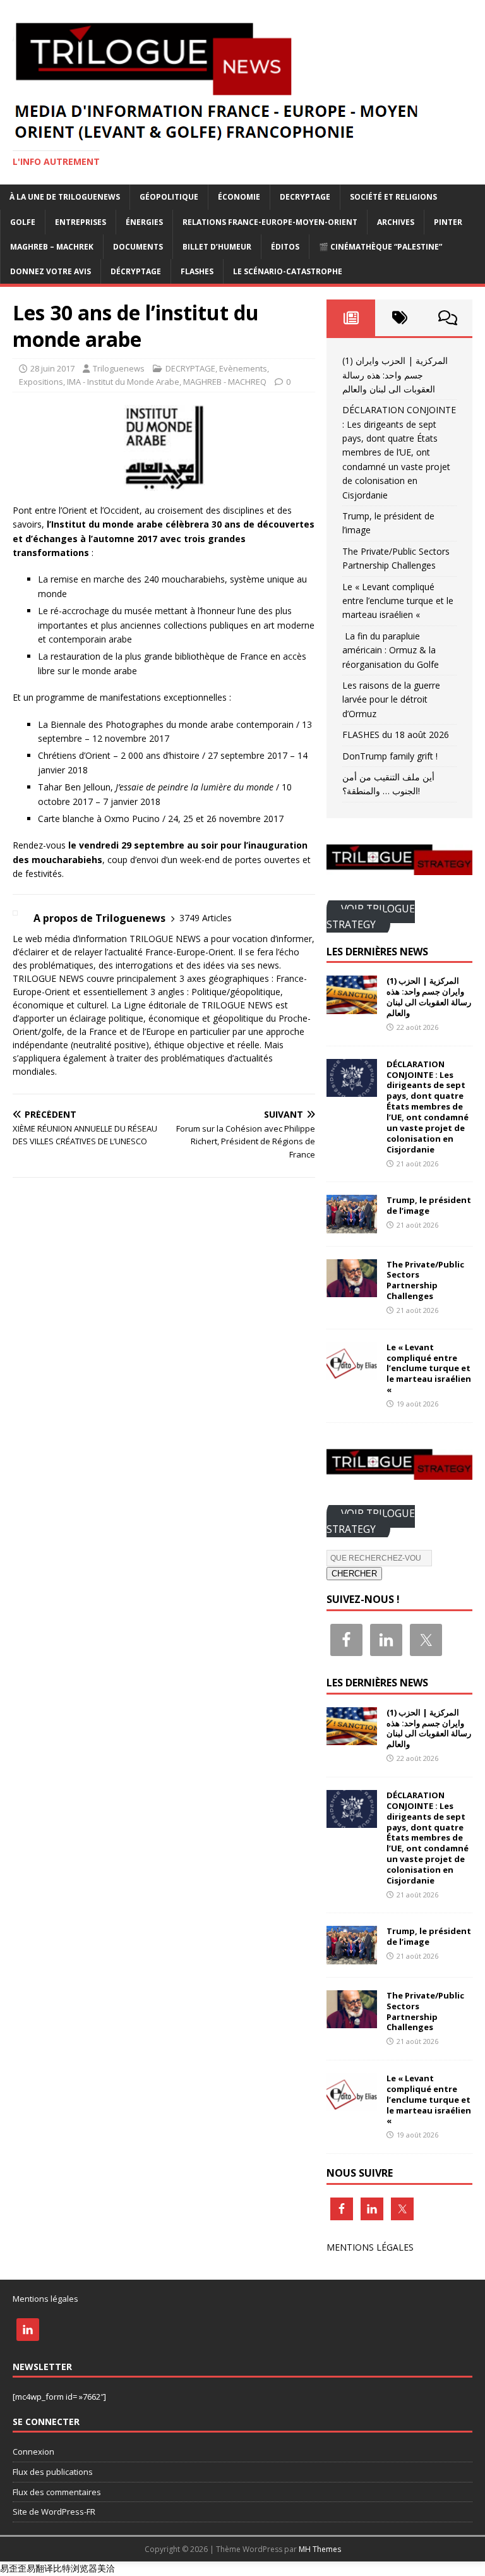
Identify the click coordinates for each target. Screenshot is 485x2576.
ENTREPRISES (81, 222)
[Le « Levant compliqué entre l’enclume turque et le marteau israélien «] (352, 1372)
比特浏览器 (75, 2568)
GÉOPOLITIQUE (169, 197)
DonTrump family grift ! (390, 756)
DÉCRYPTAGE (136, 271)
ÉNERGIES (144, 222)
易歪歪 (13, 2568)
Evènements (243, 368)
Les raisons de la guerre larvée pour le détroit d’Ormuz (391, 699)
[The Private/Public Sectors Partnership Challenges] (352, 1289)
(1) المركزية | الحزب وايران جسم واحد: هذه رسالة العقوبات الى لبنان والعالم (395, 375)
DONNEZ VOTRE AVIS (51, 271)
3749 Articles (206, 918)
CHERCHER (354, 1574)
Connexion (33, 2452)
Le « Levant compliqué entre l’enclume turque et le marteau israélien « (398, 601)
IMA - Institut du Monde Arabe (123, 382)
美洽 (106, 2568)
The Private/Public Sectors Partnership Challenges (425, 1280)
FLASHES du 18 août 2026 (396, 735)
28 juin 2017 (52, 368)
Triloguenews (119, 368)
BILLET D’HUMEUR (217, 247)
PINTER (448, 222)
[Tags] (399, 318)
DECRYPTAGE (305, 197)
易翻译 (40, 2568)
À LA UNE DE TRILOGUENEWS (65, 197)
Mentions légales (45, 2299)
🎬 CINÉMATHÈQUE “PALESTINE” (380, 247)
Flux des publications (53, 2472)
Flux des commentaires (57, 2492)
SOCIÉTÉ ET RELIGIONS (393, 197)
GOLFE (23, 222)
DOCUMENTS (138, 247)
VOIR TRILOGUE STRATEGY (371, 916)
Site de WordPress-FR (54, 2512)
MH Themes (320, 2549)
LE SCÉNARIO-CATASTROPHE (288, 271)
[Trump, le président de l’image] (352, 1225)
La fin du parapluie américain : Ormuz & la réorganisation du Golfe (391, 650)
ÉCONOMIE (239, 197)
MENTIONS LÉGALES (370, 2247)
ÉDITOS (285, 247)
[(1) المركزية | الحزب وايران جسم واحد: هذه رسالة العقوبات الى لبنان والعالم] (352, 1006)
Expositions (41, 382)
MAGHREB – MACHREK (52, 247)
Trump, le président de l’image (429, 1205)
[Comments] (448, 318)
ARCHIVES (396, 222)
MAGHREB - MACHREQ (225, 382)
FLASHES (197, 271)
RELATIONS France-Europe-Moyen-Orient (270, 222)
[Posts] (351, 318)
